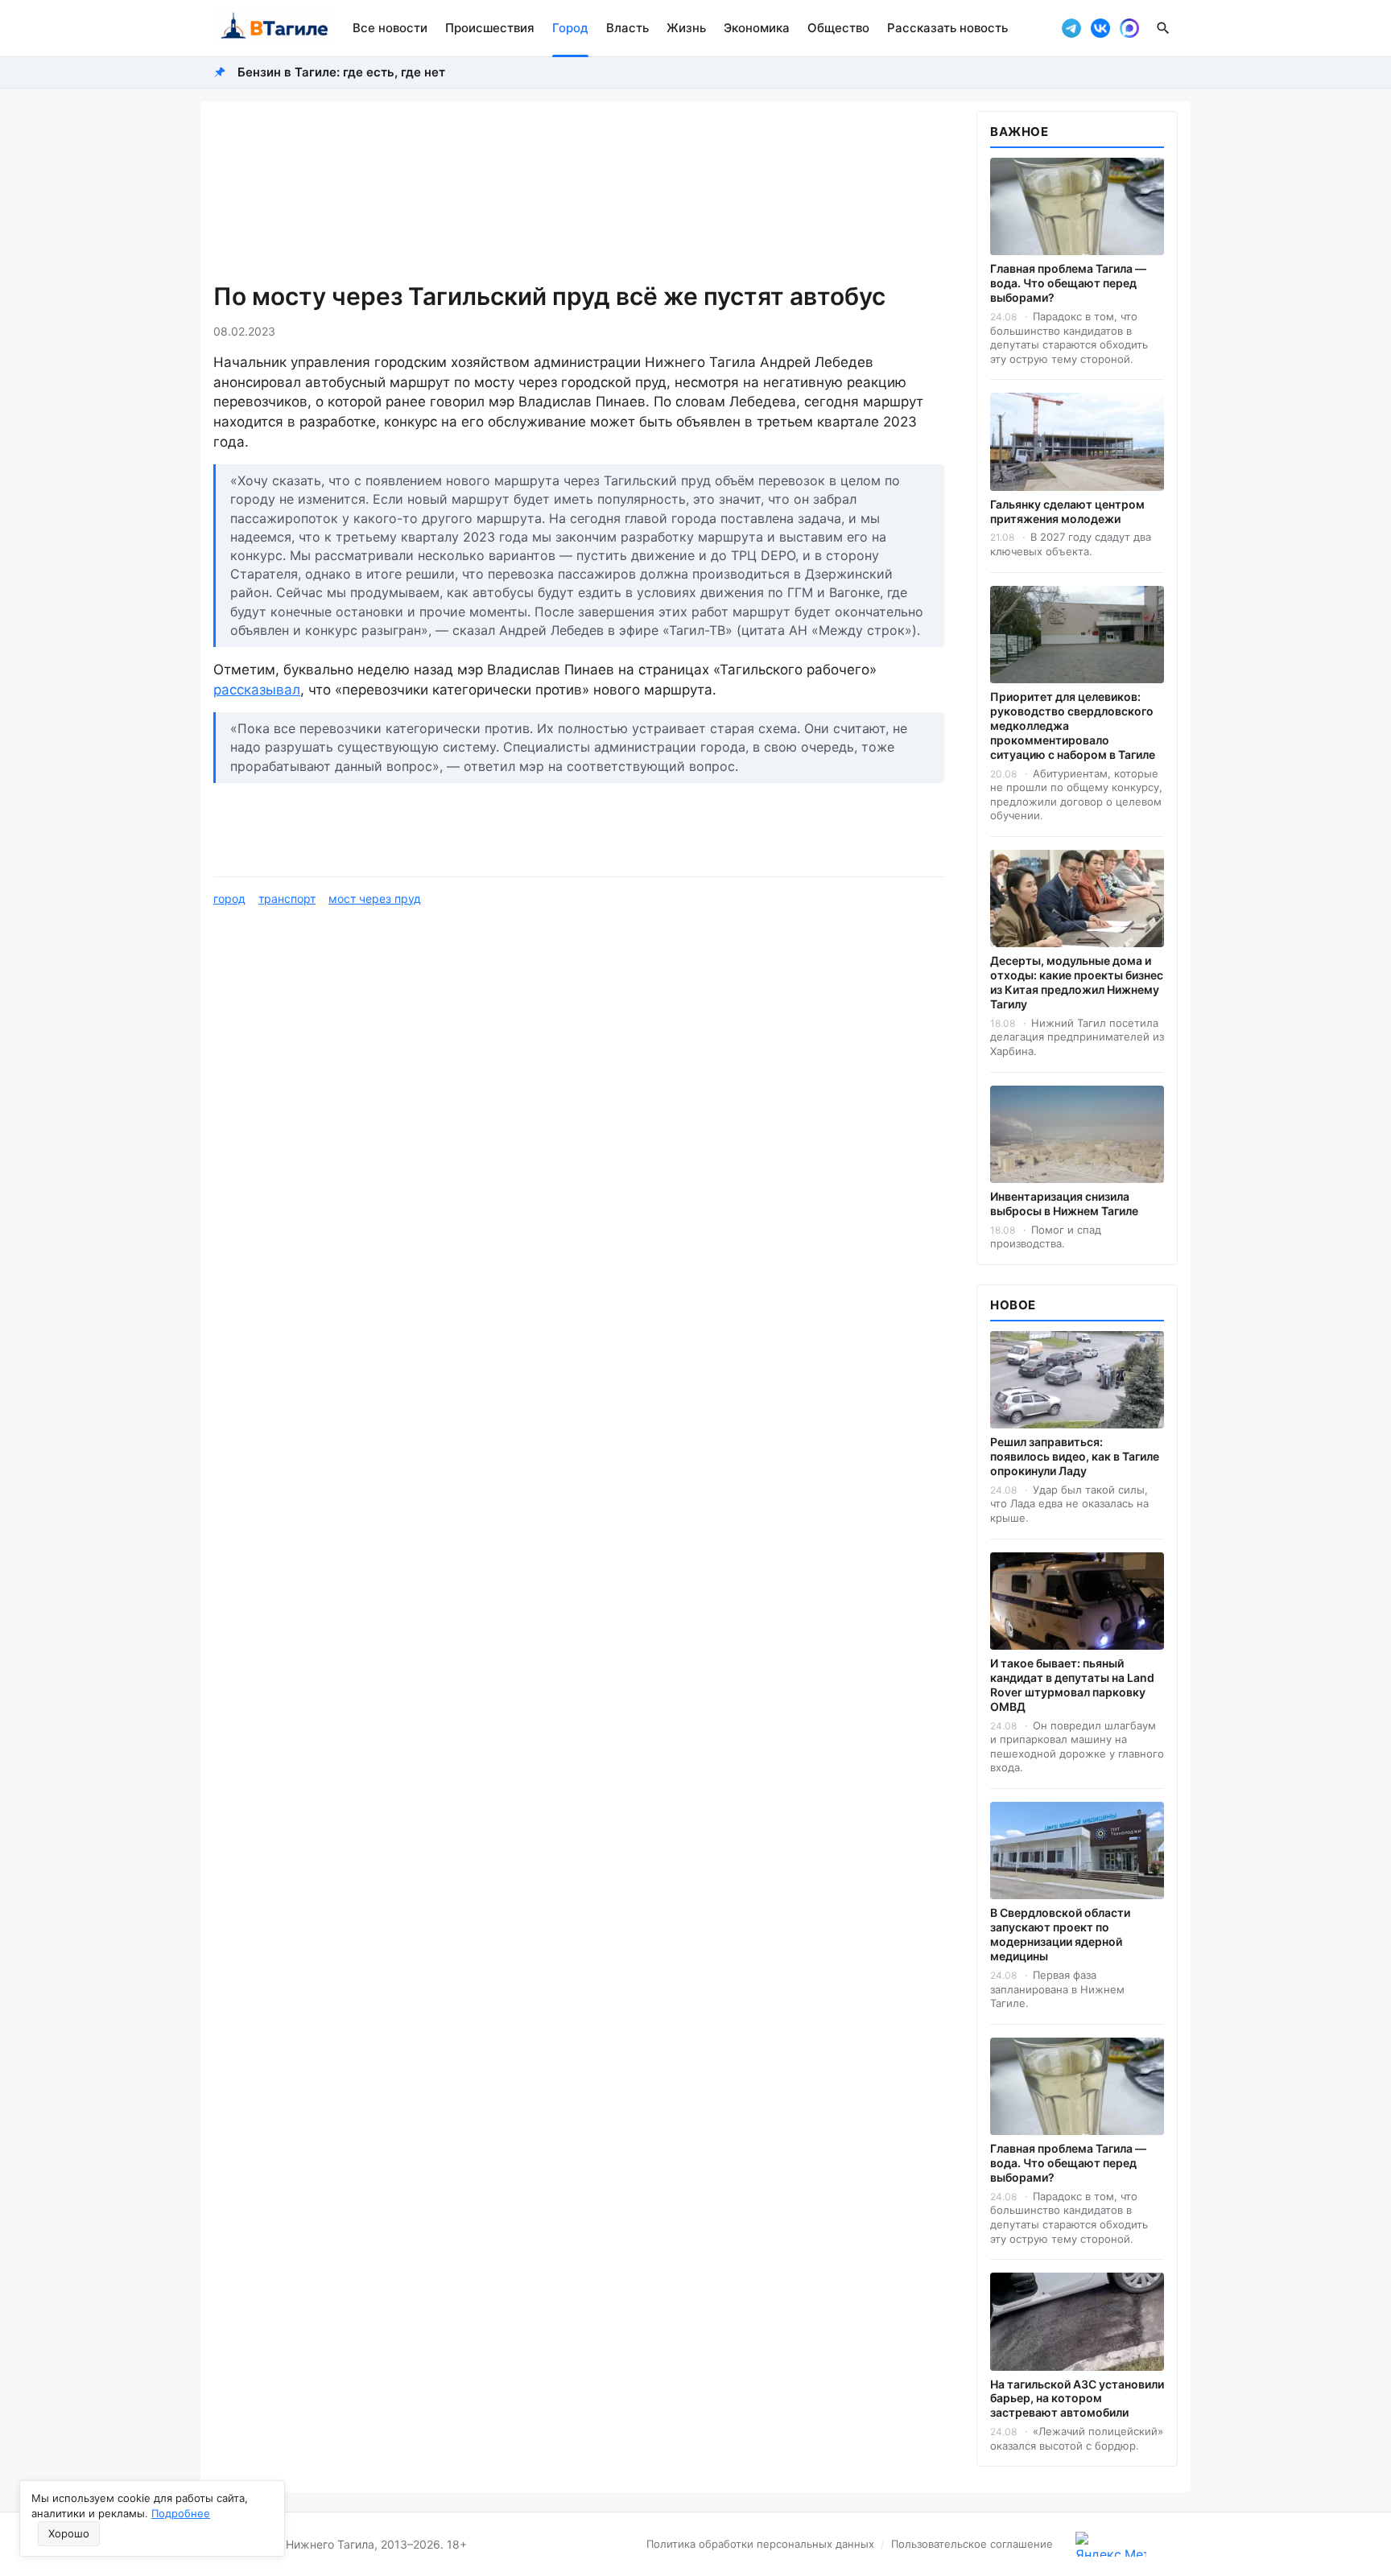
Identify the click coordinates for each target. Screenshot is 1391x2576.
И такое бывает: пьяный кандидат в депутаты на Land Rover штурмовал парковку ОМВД (1072, 1685)
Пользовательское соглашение (972, 2544)
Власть (627, 28)
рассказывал (257, 690)
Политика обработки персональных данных (760, 2544)
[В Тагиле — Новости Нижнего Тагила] (273, 28)
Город (570, 28)
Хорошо (69, 2533)
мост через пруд (375, 899)
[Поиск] (1163, 28)
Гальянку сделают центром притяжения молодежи (1067, 511)
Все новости (390, 28)
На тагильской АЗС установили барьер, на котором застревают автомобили (1077, 2399)
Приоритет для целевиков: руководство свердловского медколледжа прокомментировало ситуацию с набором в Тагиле (1073, 725)
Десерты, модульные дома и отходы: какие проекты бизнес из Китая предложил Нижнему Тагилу (1077, 982)
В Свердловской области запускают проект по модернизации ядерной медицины (1060, 1934)
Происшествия (490, 28)
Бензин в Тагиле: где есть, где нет (341, 72)
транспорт (287, 899)
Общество (838, 28)
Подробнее (181, 2513)
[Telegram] (1071, 28)
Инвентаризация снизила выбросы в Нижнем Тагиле (1064, 1204)
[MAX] (1129, 28)
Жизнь (686, 28)
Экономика (757, 28)
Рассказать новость (947, 28)
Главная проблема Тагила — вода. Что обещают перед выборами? (1068, 283)
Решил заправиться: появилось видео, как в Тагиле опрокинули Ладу (1075, 1456)
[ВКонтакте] (1100, 28)
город (229, 899)
